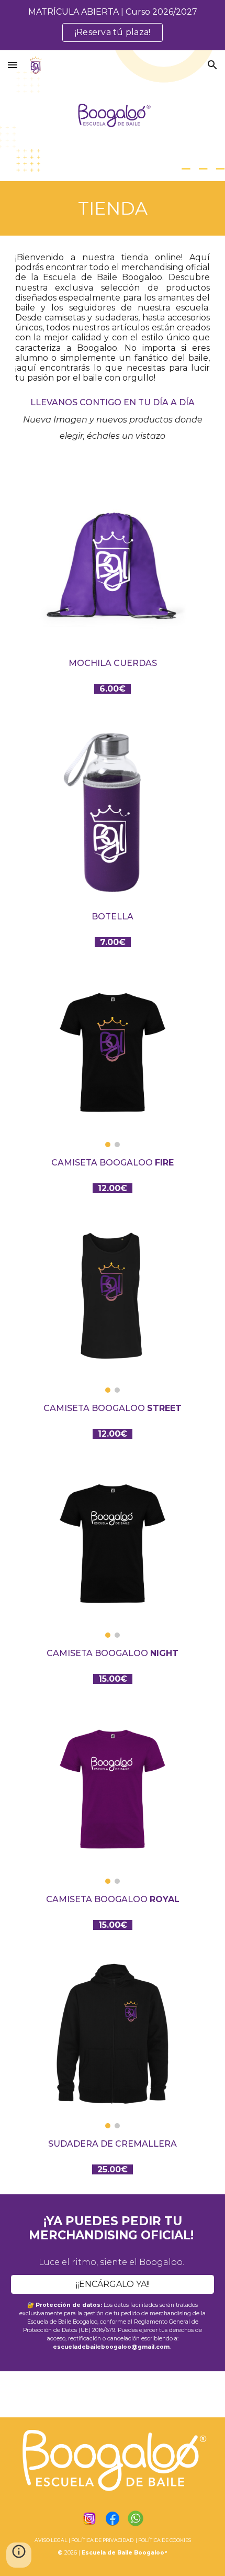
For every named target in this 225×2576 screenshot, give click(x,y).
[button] (13, 65)
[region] (113, 25)
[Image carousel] (113, 1064)
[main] (113, 208)
